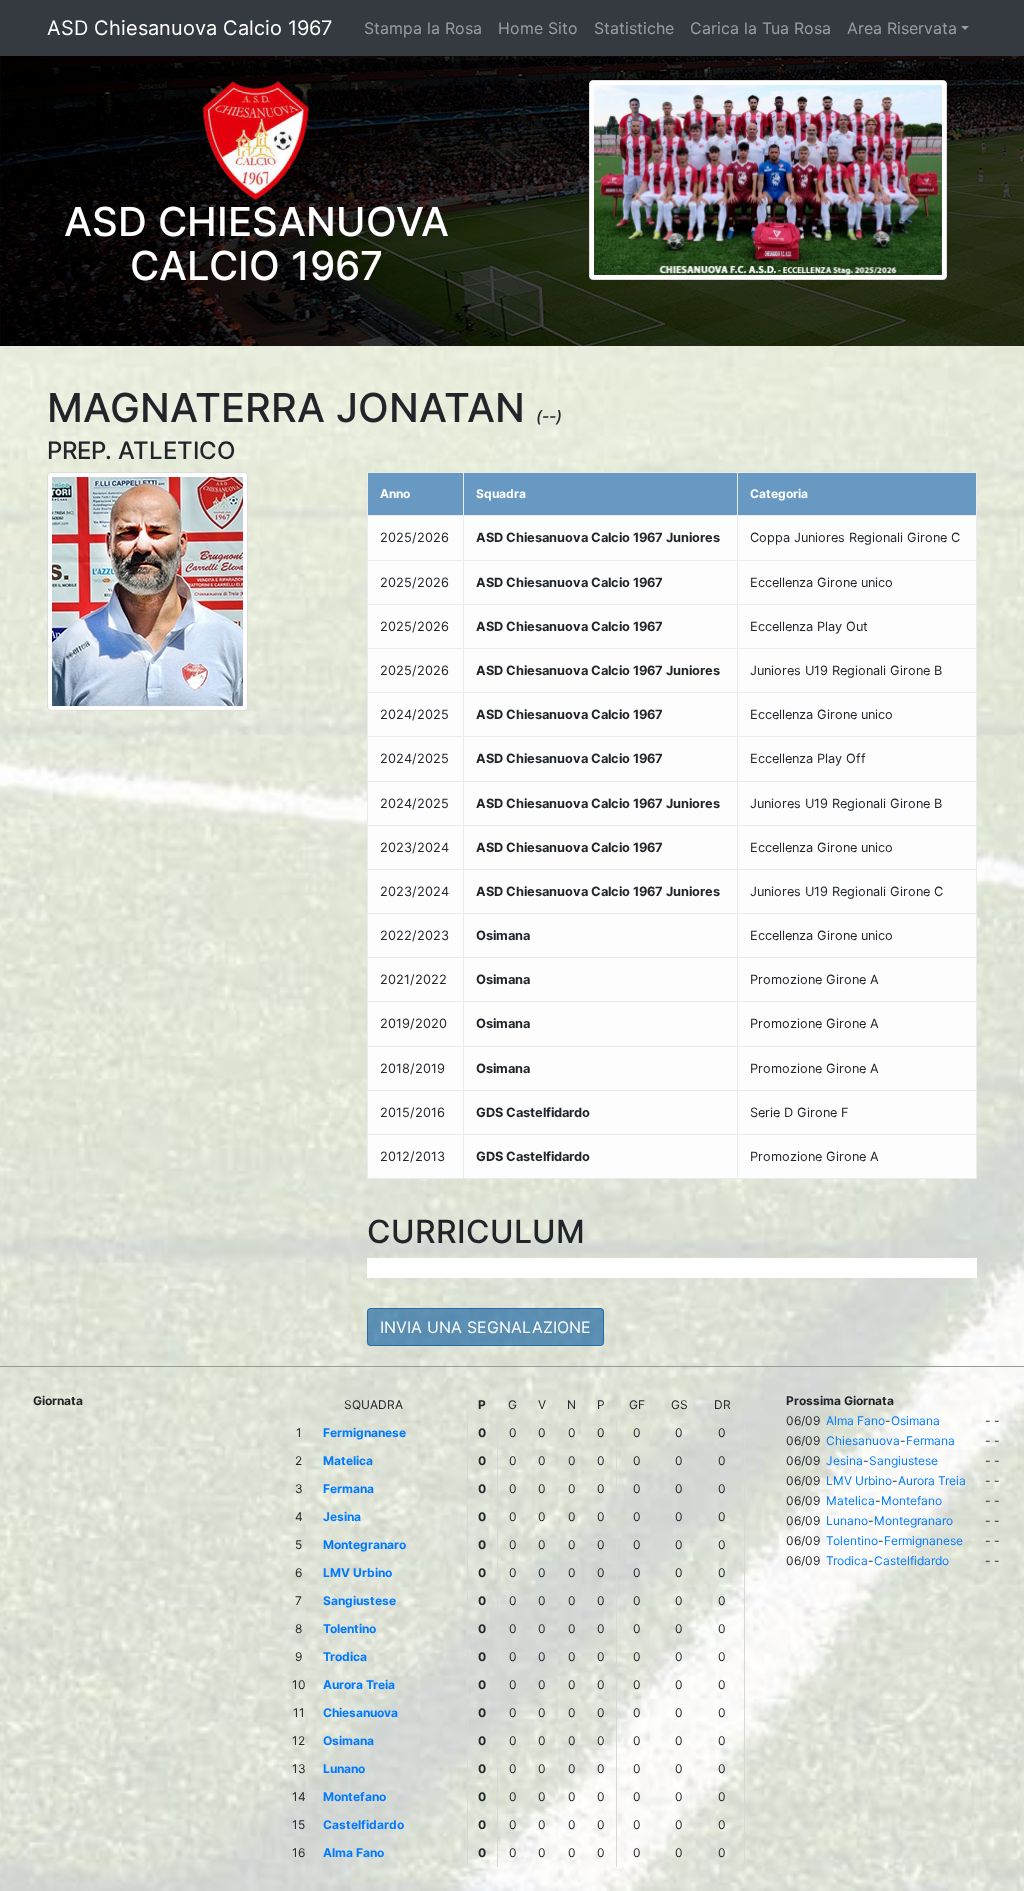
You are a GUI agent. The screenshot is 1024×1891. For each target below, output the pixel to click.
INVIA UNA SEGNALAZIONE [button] (485, 1327)
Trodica (847, 1560)
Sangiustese (903, 1460)
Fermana (930, 1440)
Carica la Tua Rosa (760, 28)
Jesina (844, 1460)
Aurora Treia (932, 1480)
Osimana (915, 1420)
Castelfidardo (911, 1560)
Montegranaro (913, 1520)
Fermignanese (923, 1540)
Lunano (847, 1520)
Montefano (911, 1500)
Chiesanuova (863, 1440)
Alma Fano (855, 1420)
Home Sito (538, 28)
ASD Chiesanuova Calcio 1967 (189, 28)
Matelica (850, 1500)
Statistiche (634, 28)
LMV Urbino (859, 1480)
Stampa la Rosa (423, 28)
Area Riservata (902, 28)
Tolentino (852, 1540)
